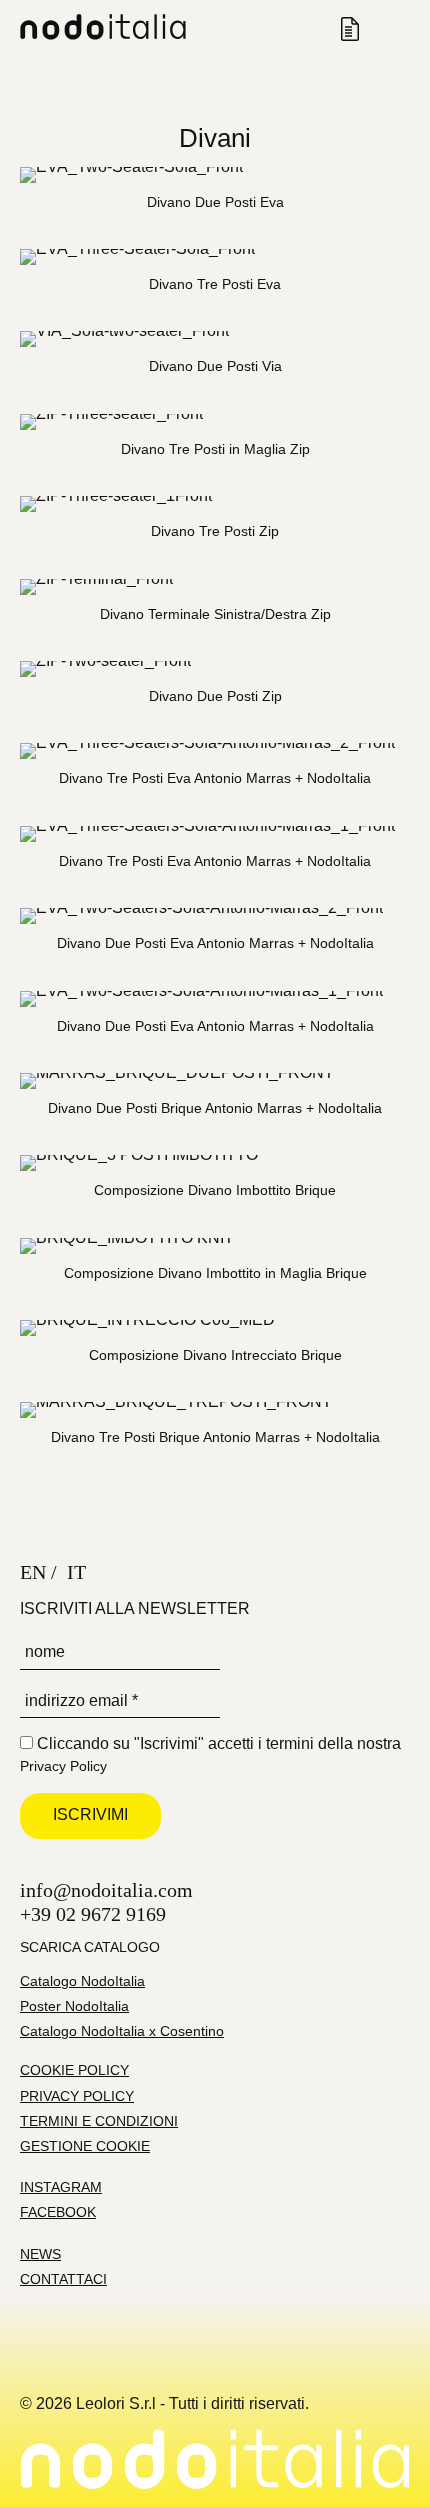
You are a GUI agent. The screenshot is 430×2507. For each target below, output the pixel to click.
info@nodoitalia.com (106, 1890)
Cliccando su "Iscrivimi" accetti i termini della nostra (210, 1754)
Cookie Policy (74, 2070)
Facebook (58, 2212)
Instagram (61, 2187)
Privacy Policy (63, 1766)
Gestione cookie (85, 2146)
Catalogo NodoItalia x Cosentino (122, 2031)
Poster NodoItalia (74, 2006)
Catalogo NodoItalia (82, 1981)
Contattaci (63, 2279)
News (40, 2254)
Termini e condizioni (99, 2121)
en (33, 1572)
